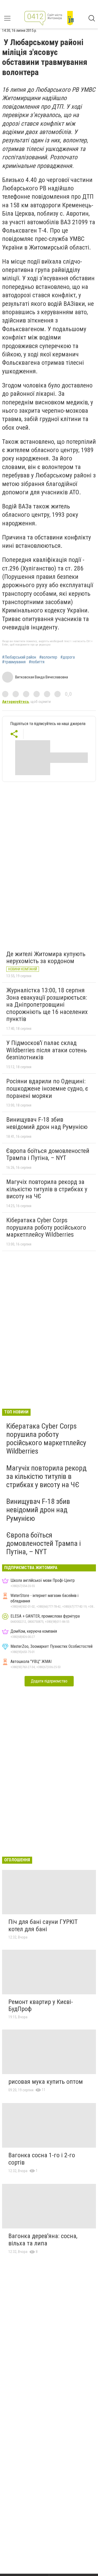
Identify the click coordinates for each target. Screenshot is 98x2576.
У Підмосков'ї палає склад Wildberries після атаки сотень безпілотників (47, 1050)
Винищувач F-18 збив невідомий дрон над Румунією (47, 1123)
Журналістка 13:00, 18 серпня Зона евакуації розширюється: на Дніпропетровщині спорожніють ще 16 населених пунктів (47, 1005)
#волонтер (48, 657)
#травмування (14, 662)
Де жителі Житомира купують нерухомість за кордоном (46, 958)
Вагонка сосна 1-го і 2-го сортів (42, 2159)
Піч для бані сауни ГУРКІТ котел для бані (43, 1925)
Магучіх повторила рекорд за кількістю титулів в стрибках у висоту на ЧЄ (47, 1189)
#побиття (37, 662)
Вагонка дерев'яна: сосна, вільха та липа (43, 2240)
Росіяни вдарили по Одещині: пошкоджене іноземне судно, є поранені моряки (47, 1088)
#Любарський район (19, 657)
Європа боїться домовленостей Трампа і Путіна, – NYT (48, 1155)
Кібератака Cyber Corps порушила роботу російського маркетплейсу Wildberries (46, 1227)
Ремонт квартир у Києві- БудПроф (41, 2006)
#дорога (68, 657)
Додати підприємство (49, 1681)
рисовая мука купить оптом (46, 2082)
